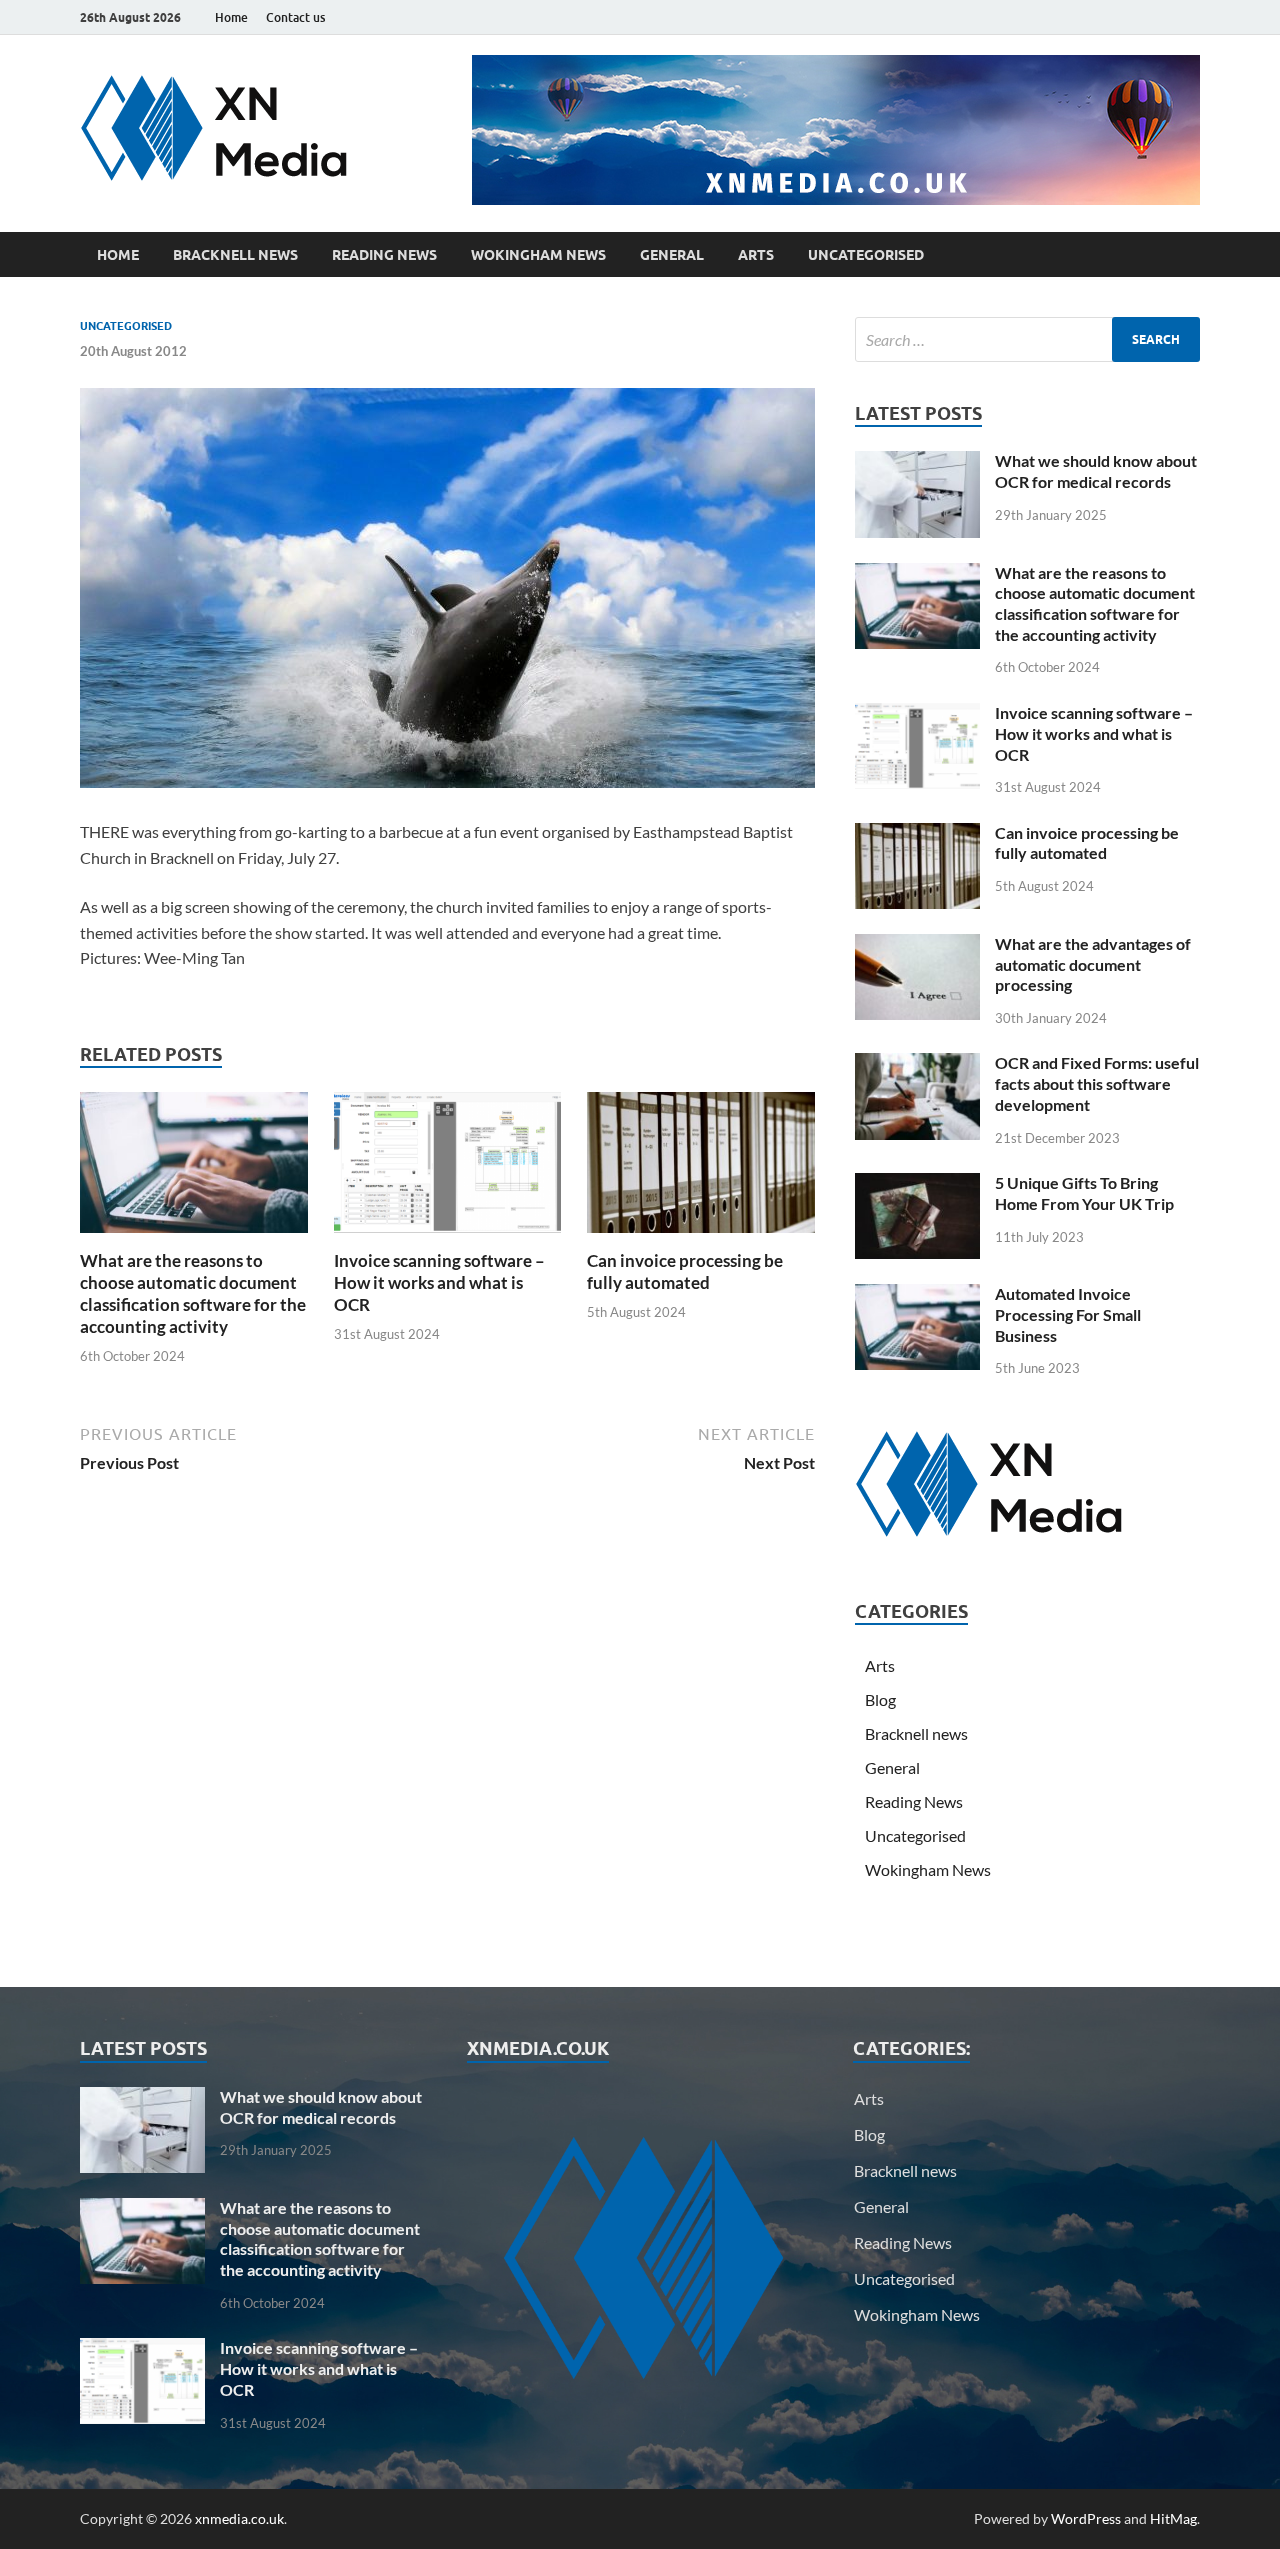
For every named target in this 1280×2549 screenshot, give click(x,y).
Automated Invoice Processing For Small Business (1068, 1314)
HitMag (1173, 2518)
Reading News (384, 255)
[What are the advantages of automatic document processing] (917, 945)
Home (231, 17)
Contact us (295, 17)
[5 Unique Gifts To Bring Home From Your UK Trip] (917, 1184)
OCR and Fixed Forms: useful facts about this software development (1097, 1083)
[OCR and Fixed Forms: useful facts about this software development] (917, 1064)
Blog (880, 1699)
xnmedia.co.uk (239, 2518)
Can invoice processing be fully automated (685, 1271)
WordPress (1086, 2518)
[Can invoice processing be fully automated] (701, 1168)
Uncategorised (866, 255)
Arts (756, 255)
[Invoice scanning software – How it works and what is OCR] (448, 1168)
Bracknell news (235, 255)
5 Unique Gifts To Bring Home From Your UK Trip (1084, 1193)
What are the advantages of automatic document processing (1093, 964)
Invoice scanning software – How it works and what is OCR (439, 1282)
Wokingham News (538, 255)
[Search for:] (1027, 339)
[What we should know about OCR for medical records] (917, 462)
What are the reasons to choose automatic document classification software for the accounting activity (193, 1293)
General (672, 255)
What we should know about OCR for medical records (1096, 471)
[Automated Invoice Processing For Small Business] (917, 1295)
